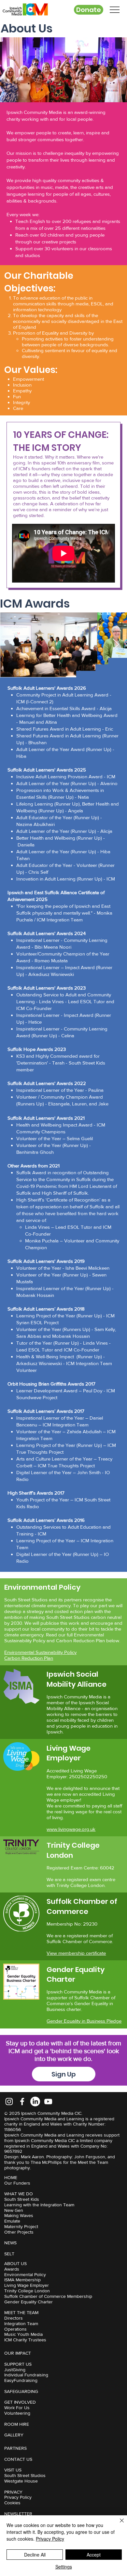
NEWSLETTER (18, 2514)
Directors (14, 2318)
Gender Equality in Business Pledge (84, 2021)
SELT (9, 2254)
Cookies (12, 2503)
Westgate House (21, 2481)
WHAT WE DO (19, 2194)
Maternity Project (21, 2226)
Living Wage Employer (27, 2285)
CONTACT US (18, 2459)
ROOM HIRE (17, 2424)
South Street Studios (25, 2475)
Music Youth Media (23, 2334)
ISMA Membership (22, 2280)
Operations (15, 2329)
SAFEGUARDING (21, 2391)
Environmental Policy (25, 2274)
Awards (12, 2269)
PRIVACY (13, 2492)
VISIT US (13, 2470)
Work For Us (17, 2408)
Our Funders (17, 2183)
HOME (11, 2177)
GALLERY (14, 2435)
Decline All (35, 2555)
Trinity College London (27, 2291)
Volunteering (17, 2413)
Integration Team (21, 2323)
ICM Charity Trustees (25, 2340)
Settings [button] (64, 2567)
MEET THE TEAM (21, 2312)
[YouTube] (48, 2101)
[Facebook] (22, 2101)
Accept (94, 2555)
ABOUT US (15, 2263)
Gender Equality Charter (28, 2302)
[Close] (118, 2524)
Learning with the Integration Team (39, 2205)
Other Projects (19, 2232)
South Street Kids (22, 2199)
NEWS (10, 2243)
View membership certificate (76, 1953)
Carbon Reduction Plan (29, 1658)
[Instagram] (9, 2101)
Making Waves (19, 2215)
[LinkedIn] (35, 2101)
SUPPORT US (18, 2364)
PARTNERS (15, 2448)
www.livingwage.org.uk (71, 1829)
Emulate (12, 2221)
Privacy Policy (18, 2497)
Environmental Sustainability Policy (40, 1652)
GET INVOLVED (20, 2402)
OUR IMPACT (18, 2353)
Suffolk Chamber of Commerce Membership (48, 2296)
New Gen (14, 2210)
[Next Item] (116, 645)
